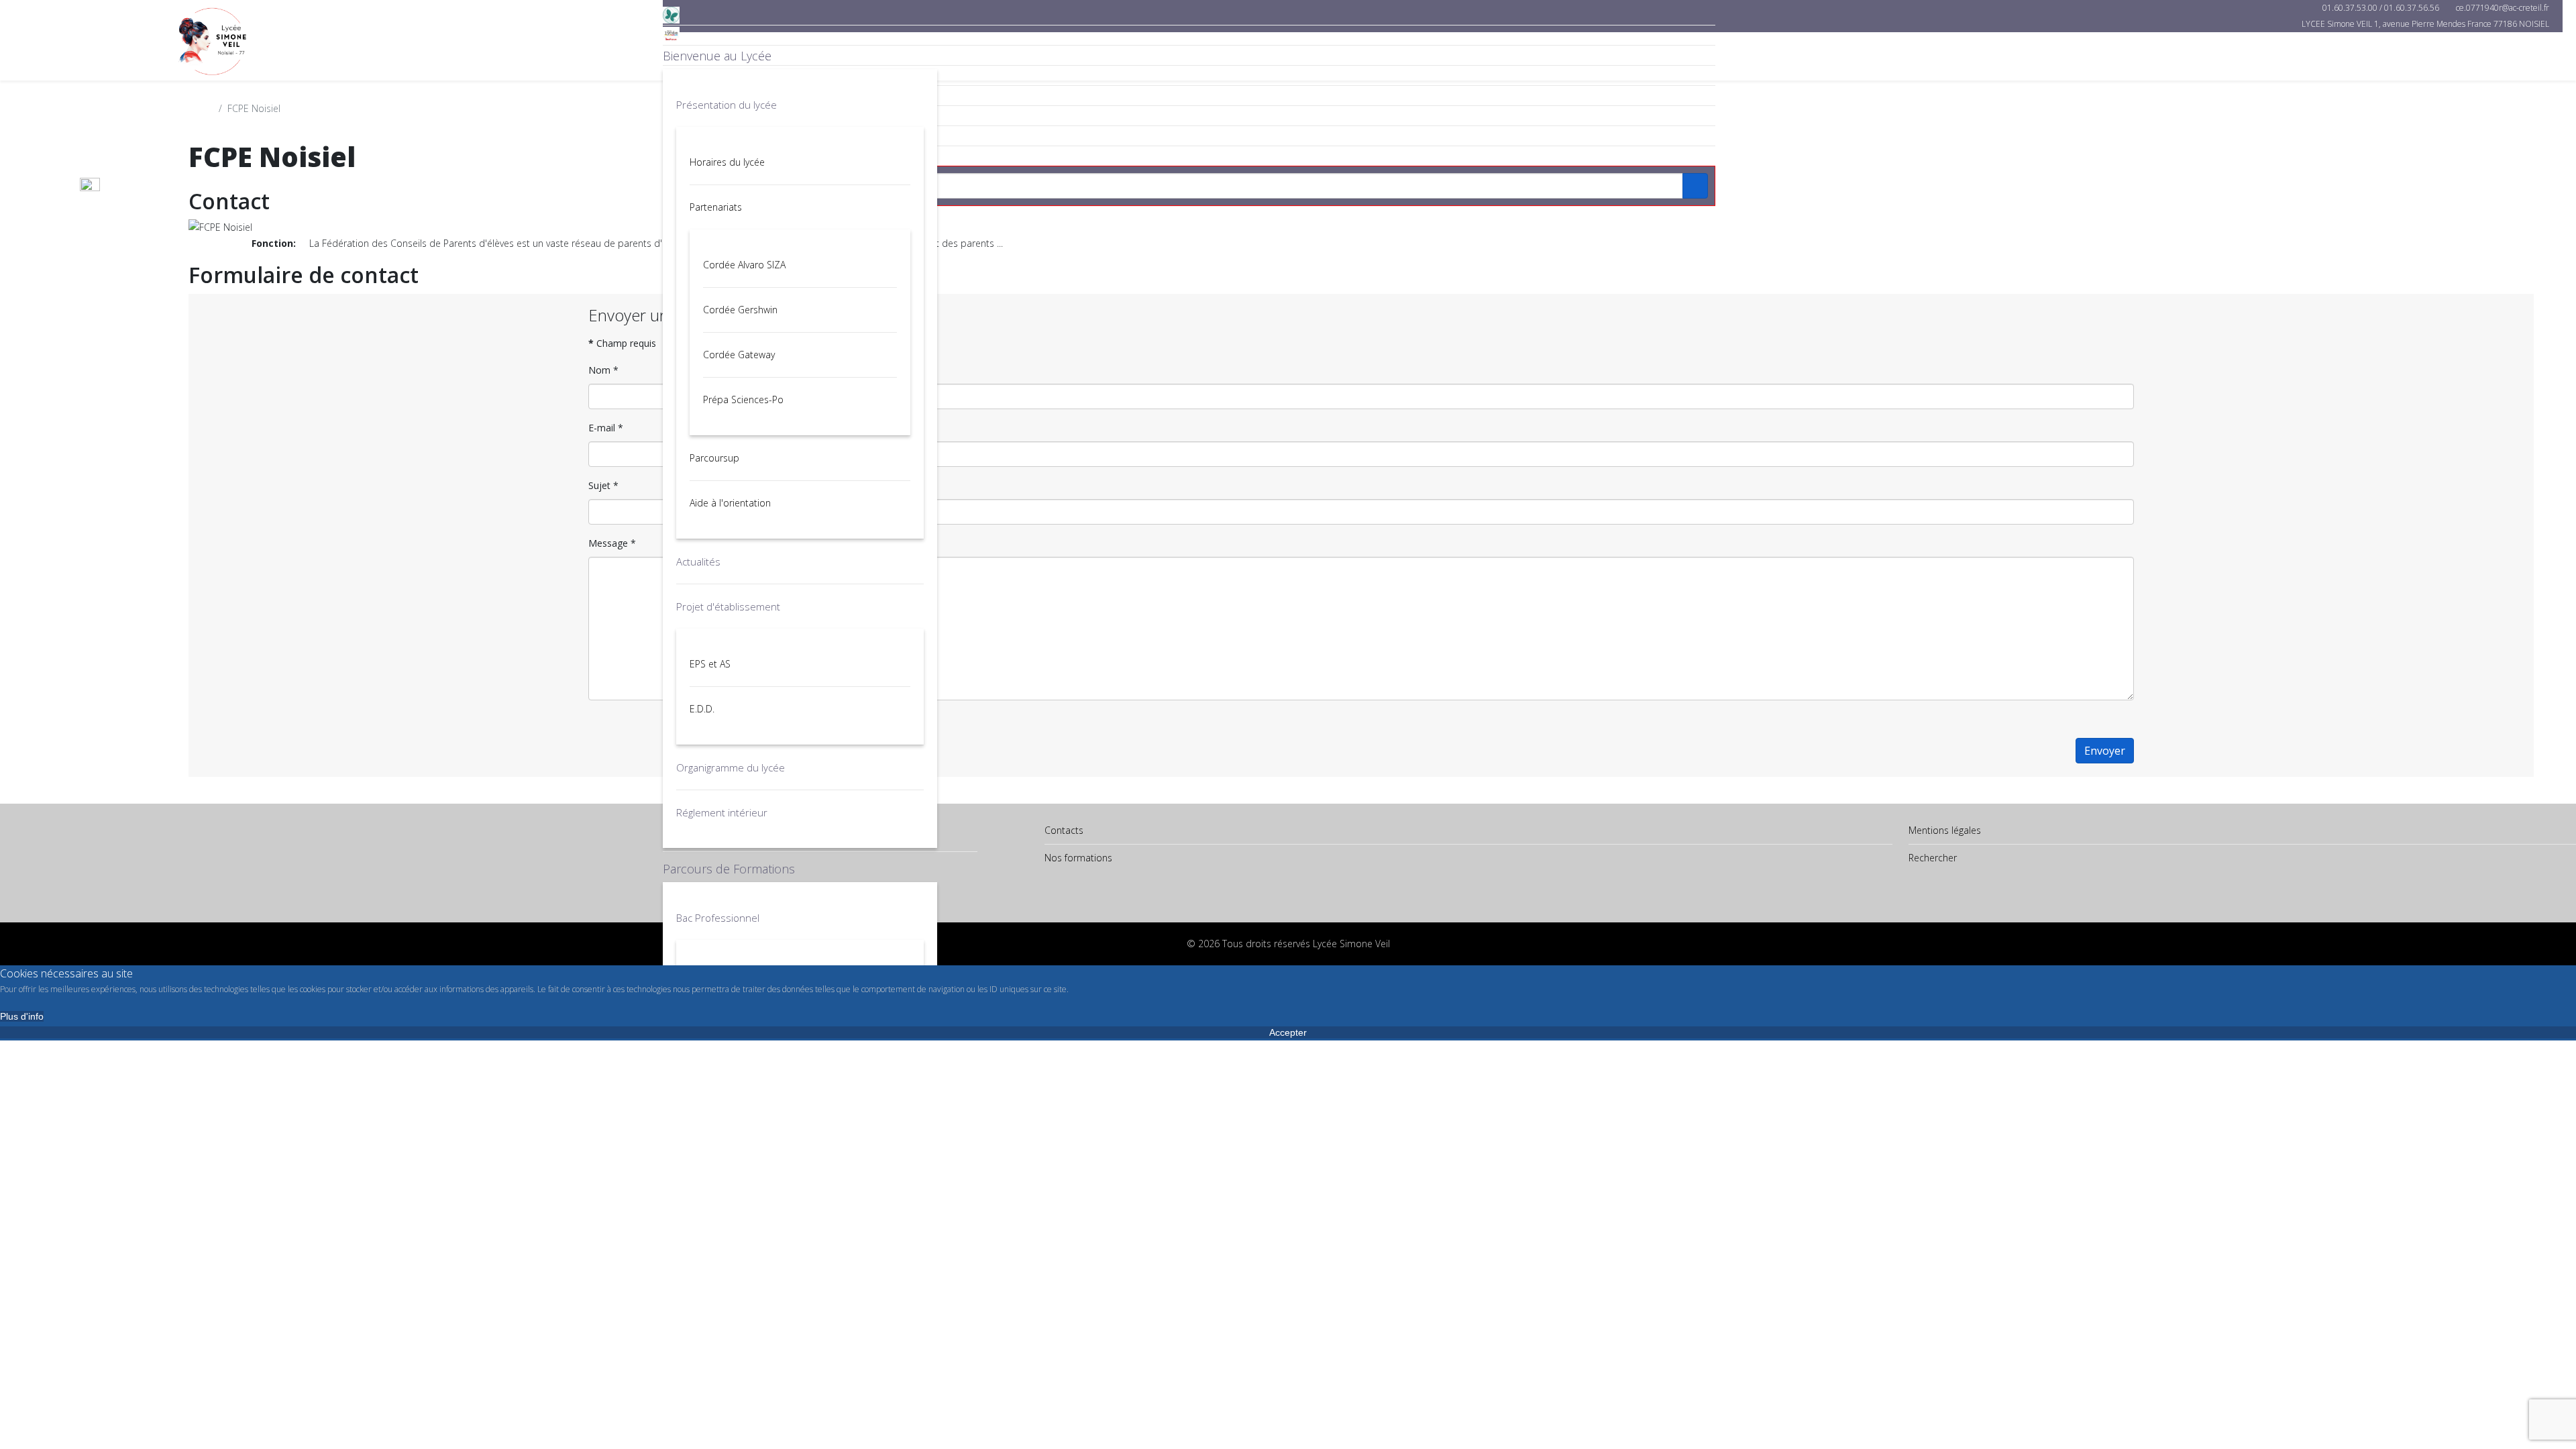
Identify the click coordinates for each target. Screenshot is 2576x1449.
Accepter (1288, 1032)
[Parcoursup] (1189, 75)
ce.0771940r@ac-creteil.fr (2503, 8)
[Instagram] (1189, 116)
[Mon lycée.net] (1189, 35)
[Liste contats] (1189, 136)
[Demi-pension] (1189, 55)
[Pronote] (1189, 15)
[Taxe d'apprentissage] (1189, 96)
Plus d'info (22, 1016)
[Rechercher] (1189, 156)
